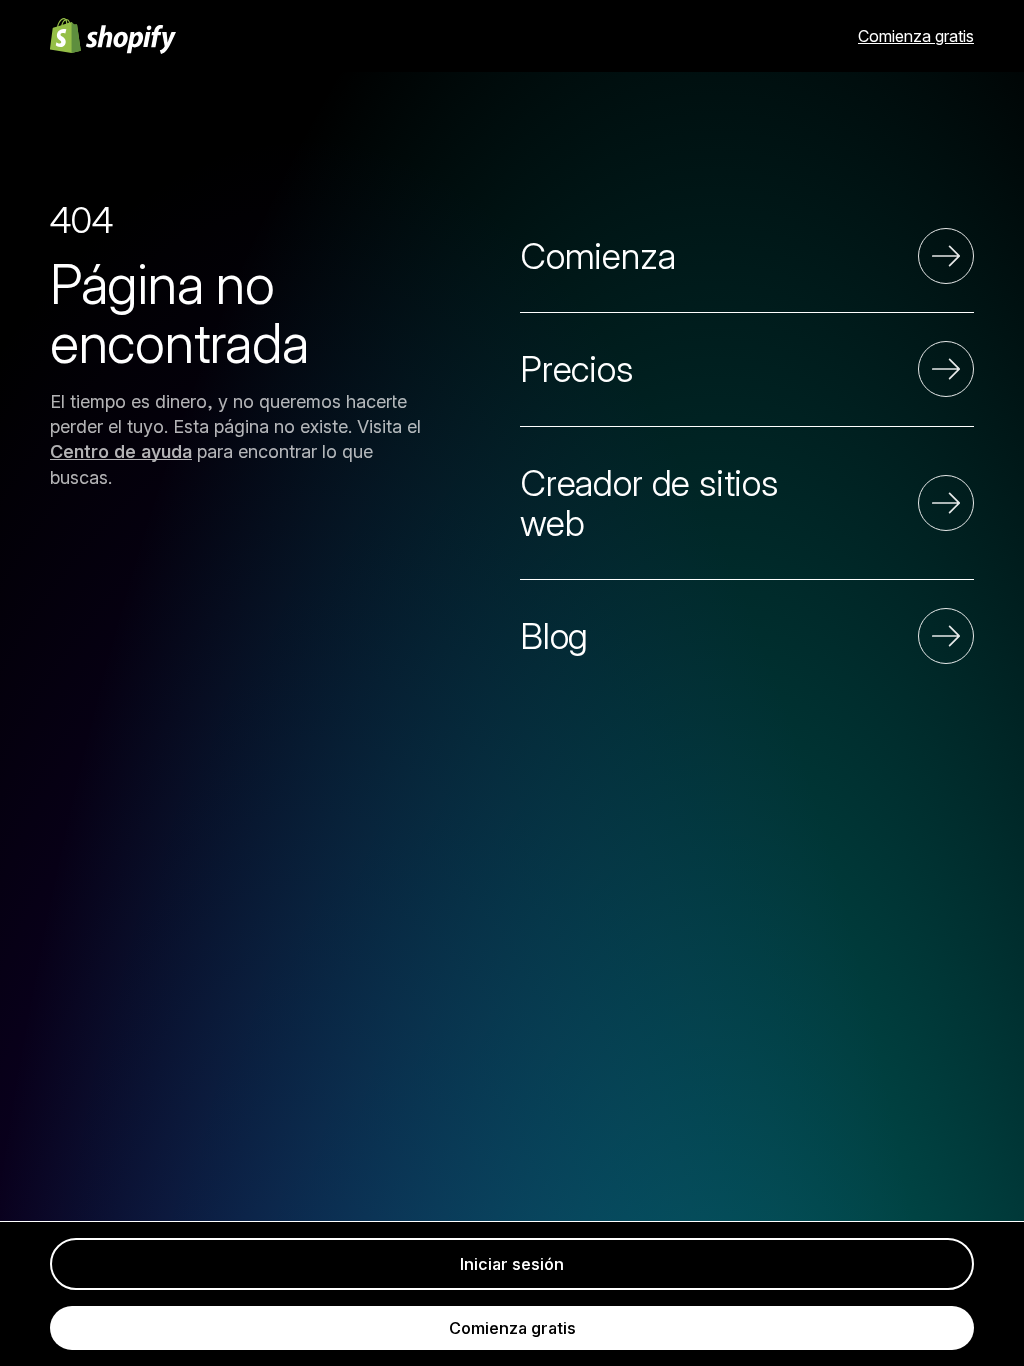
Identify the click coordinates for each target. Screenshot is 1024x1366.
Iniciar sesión (512, 1264)
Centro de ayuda (121, 451)
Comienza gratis (916, 36)
